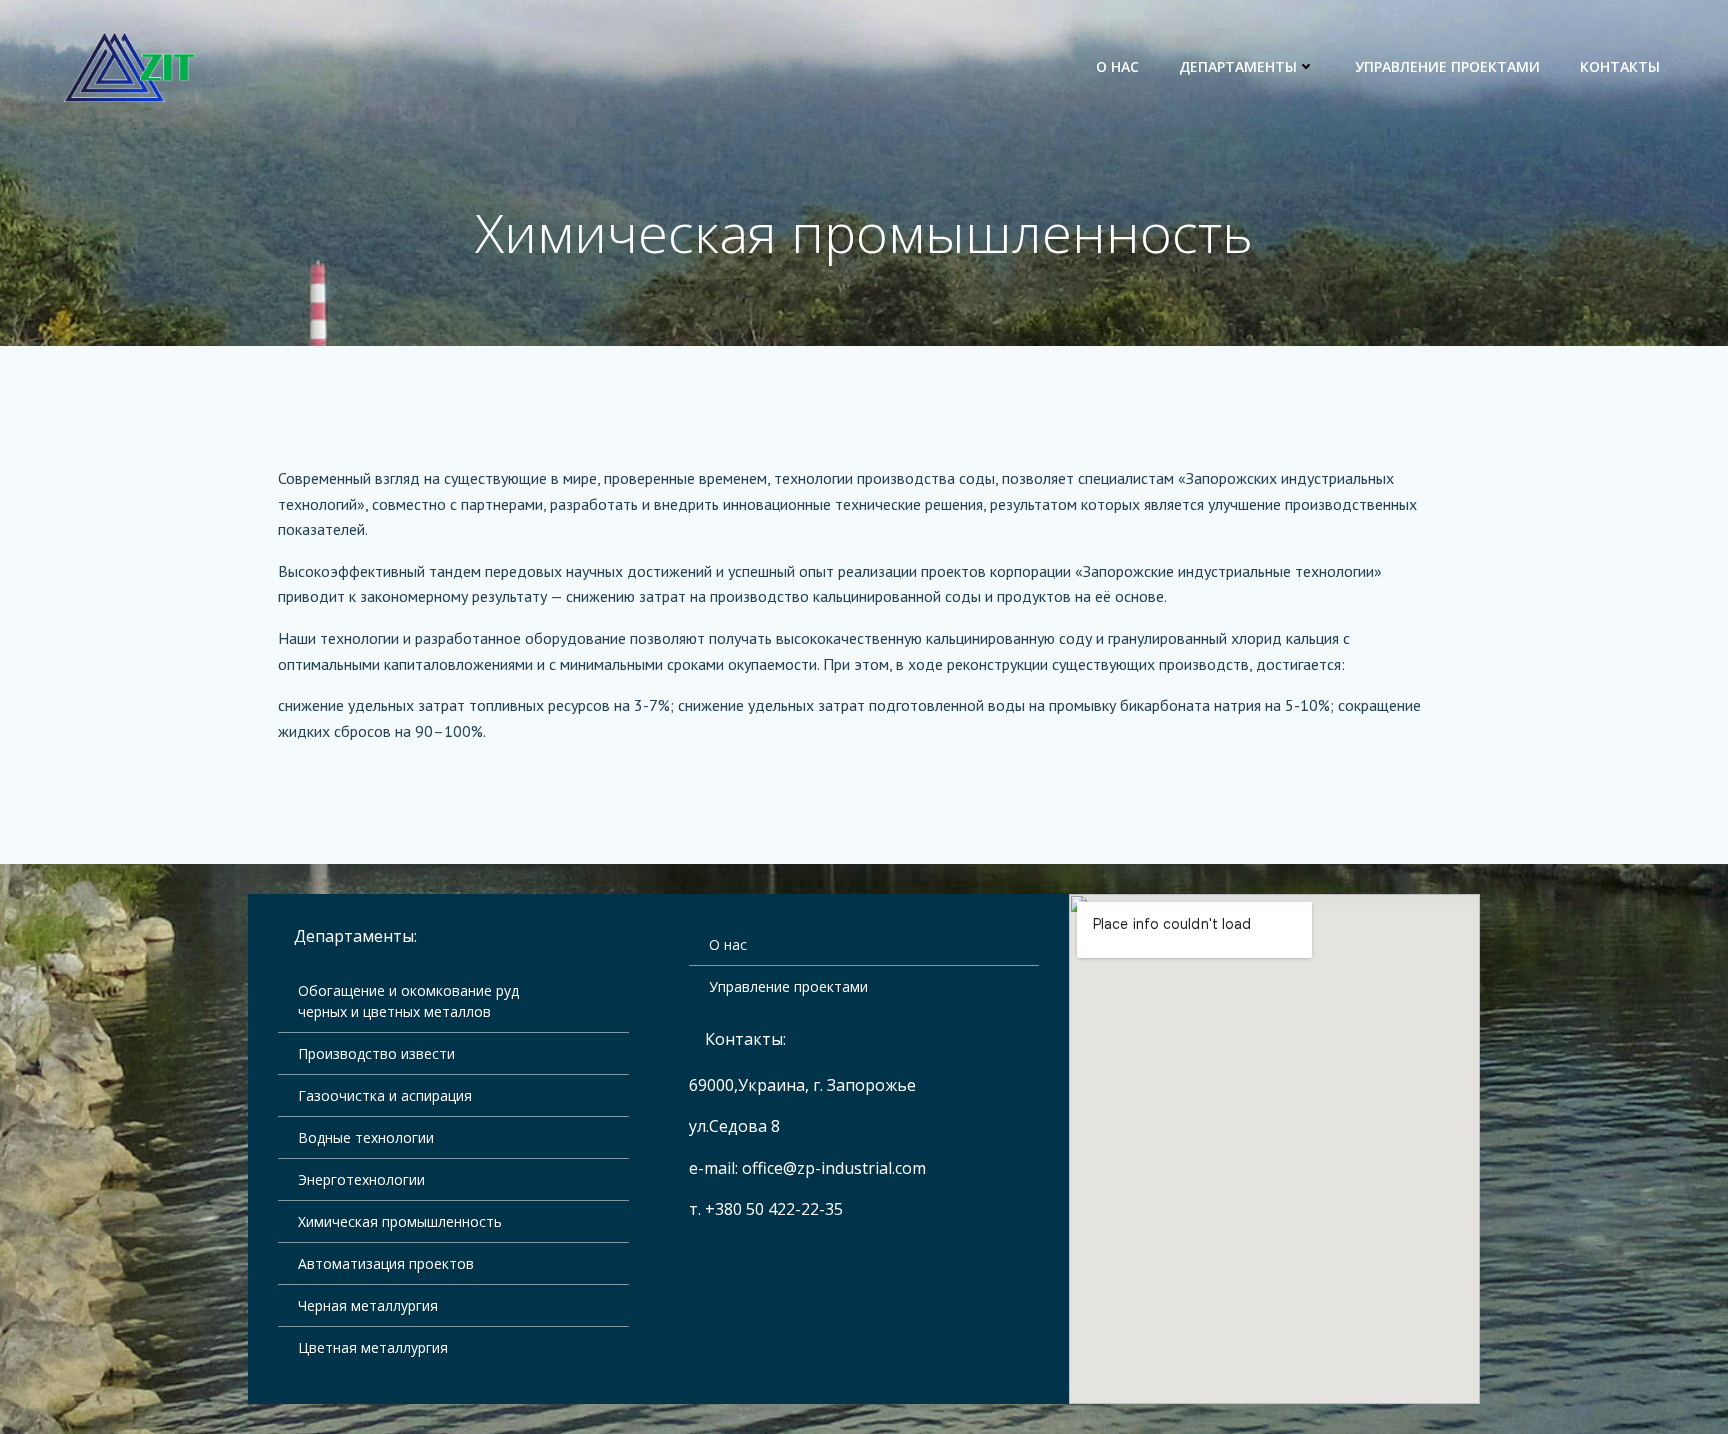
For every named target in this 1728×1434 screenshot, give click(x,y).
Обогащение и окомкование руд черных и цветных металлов (408, 1001)
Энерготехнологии (361, 1179)
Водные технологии (366, 1137)
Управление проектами (1447, 66)
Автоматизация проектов (386, 1263)
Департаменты (1238, 66)
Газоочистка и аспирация (385, 1095)
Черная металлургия (368, 1305)
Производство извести (376, 1053)
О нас (1117, 66)
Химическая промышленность (400, 1221)
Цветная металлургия (373, 1347)
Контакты (1620, 66)
